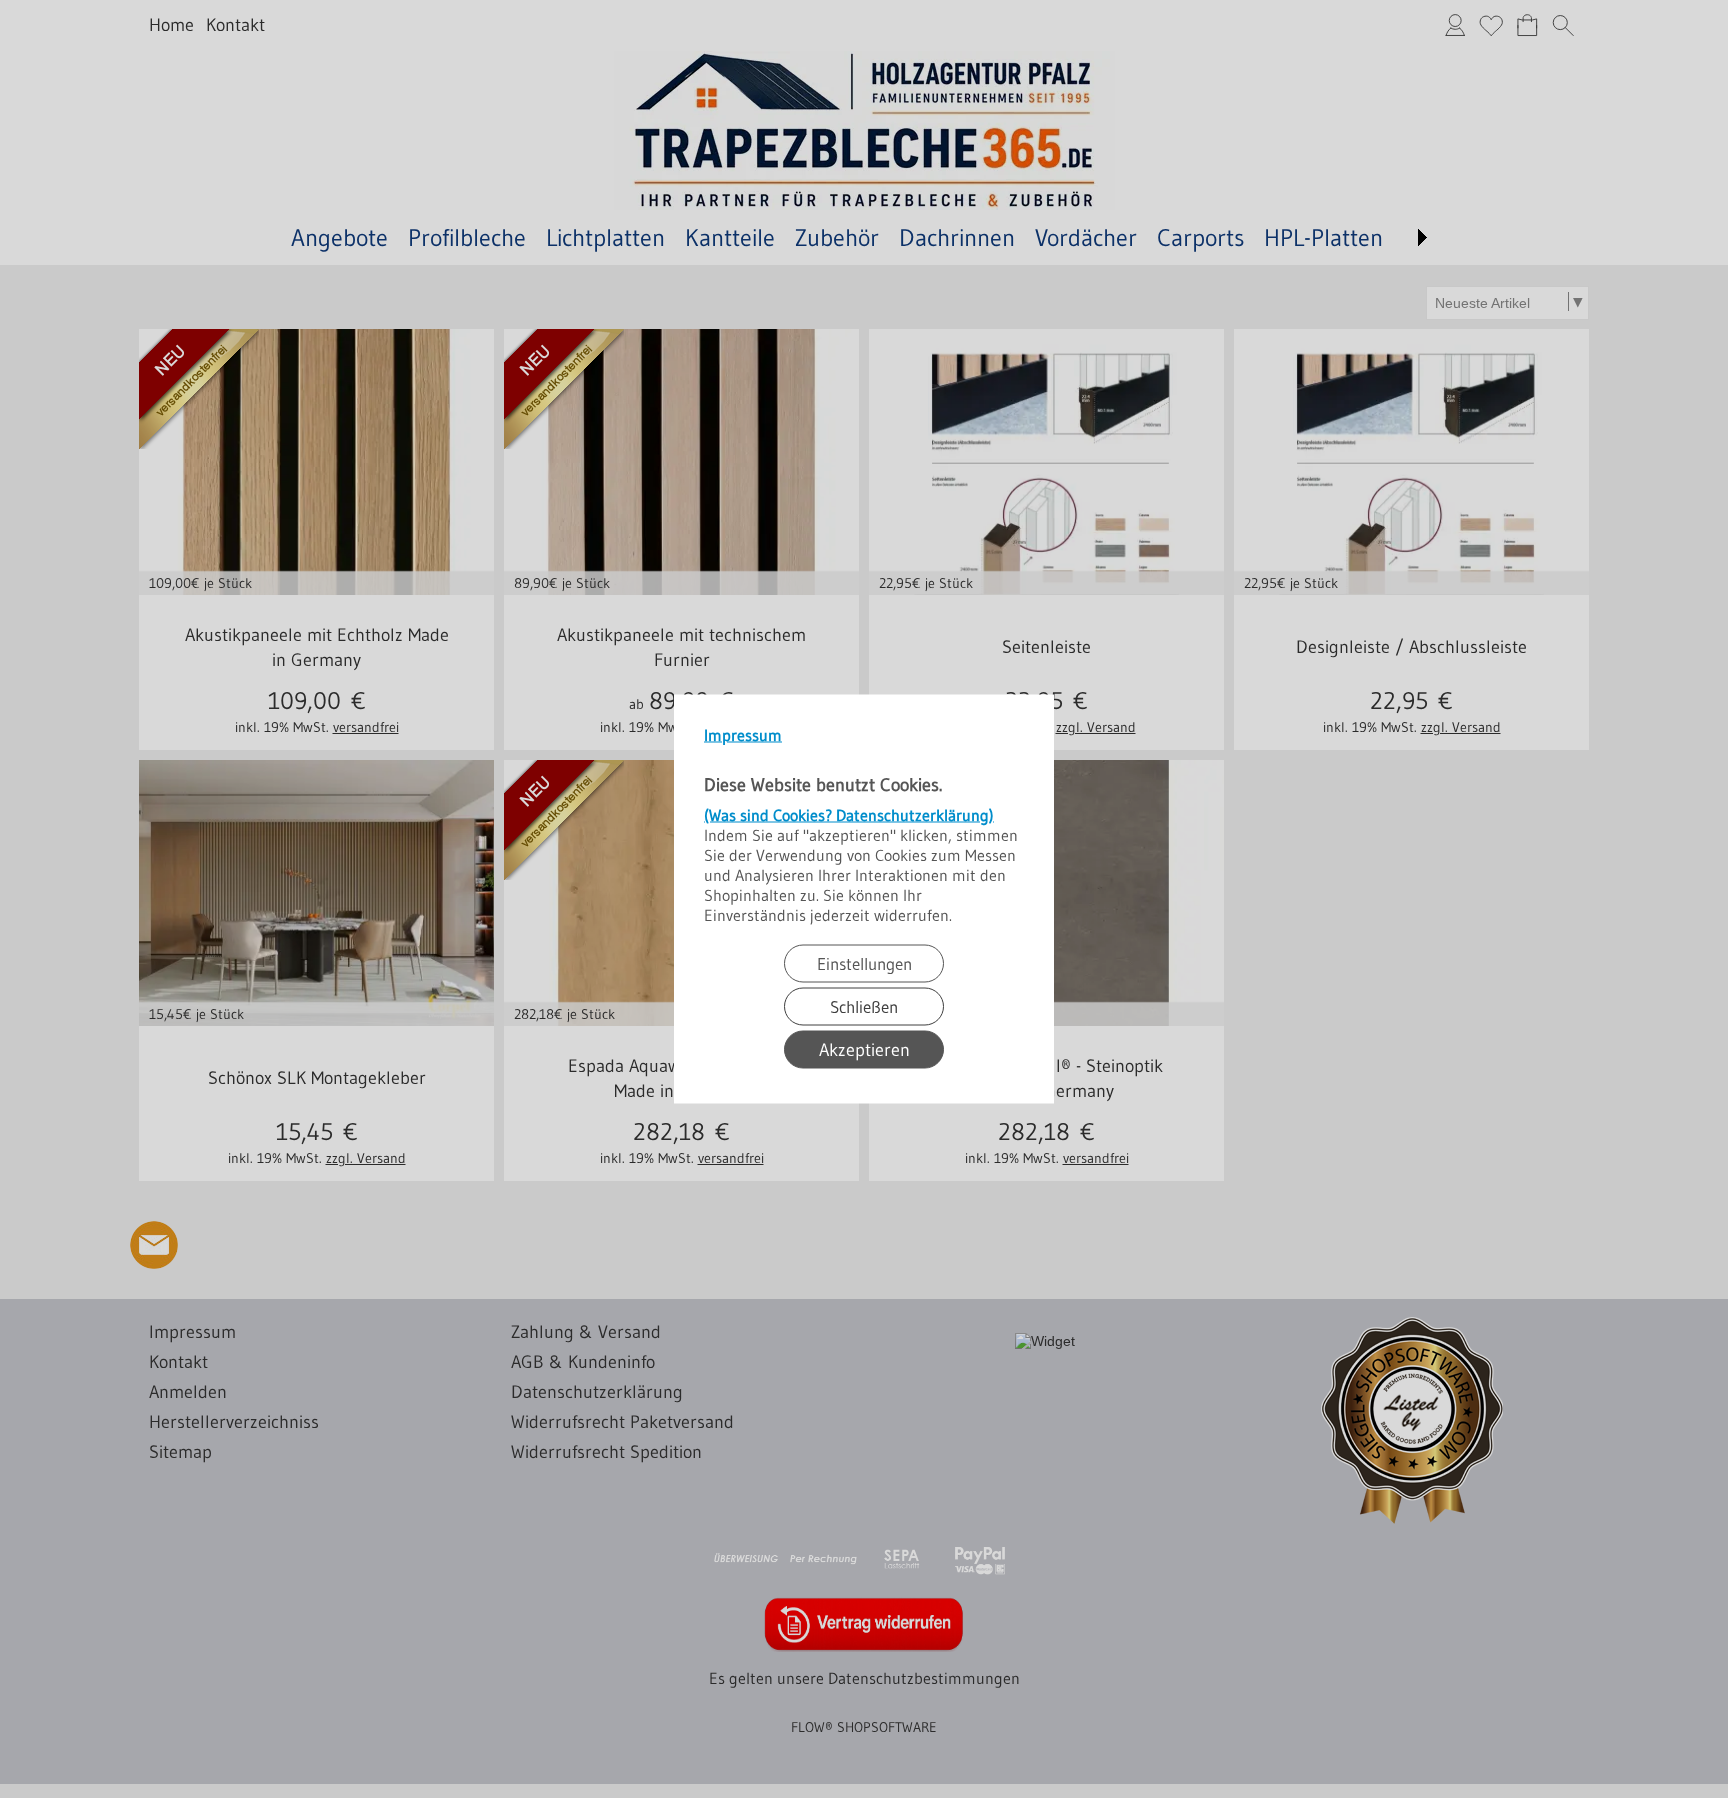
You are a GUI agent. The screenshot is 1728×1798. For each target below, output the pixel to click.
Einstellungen (864, 963)
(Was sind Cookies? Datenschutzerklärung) (849, 815)
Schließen (864, 1006)
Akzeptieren (864, 1050)
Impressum (743, 735)
